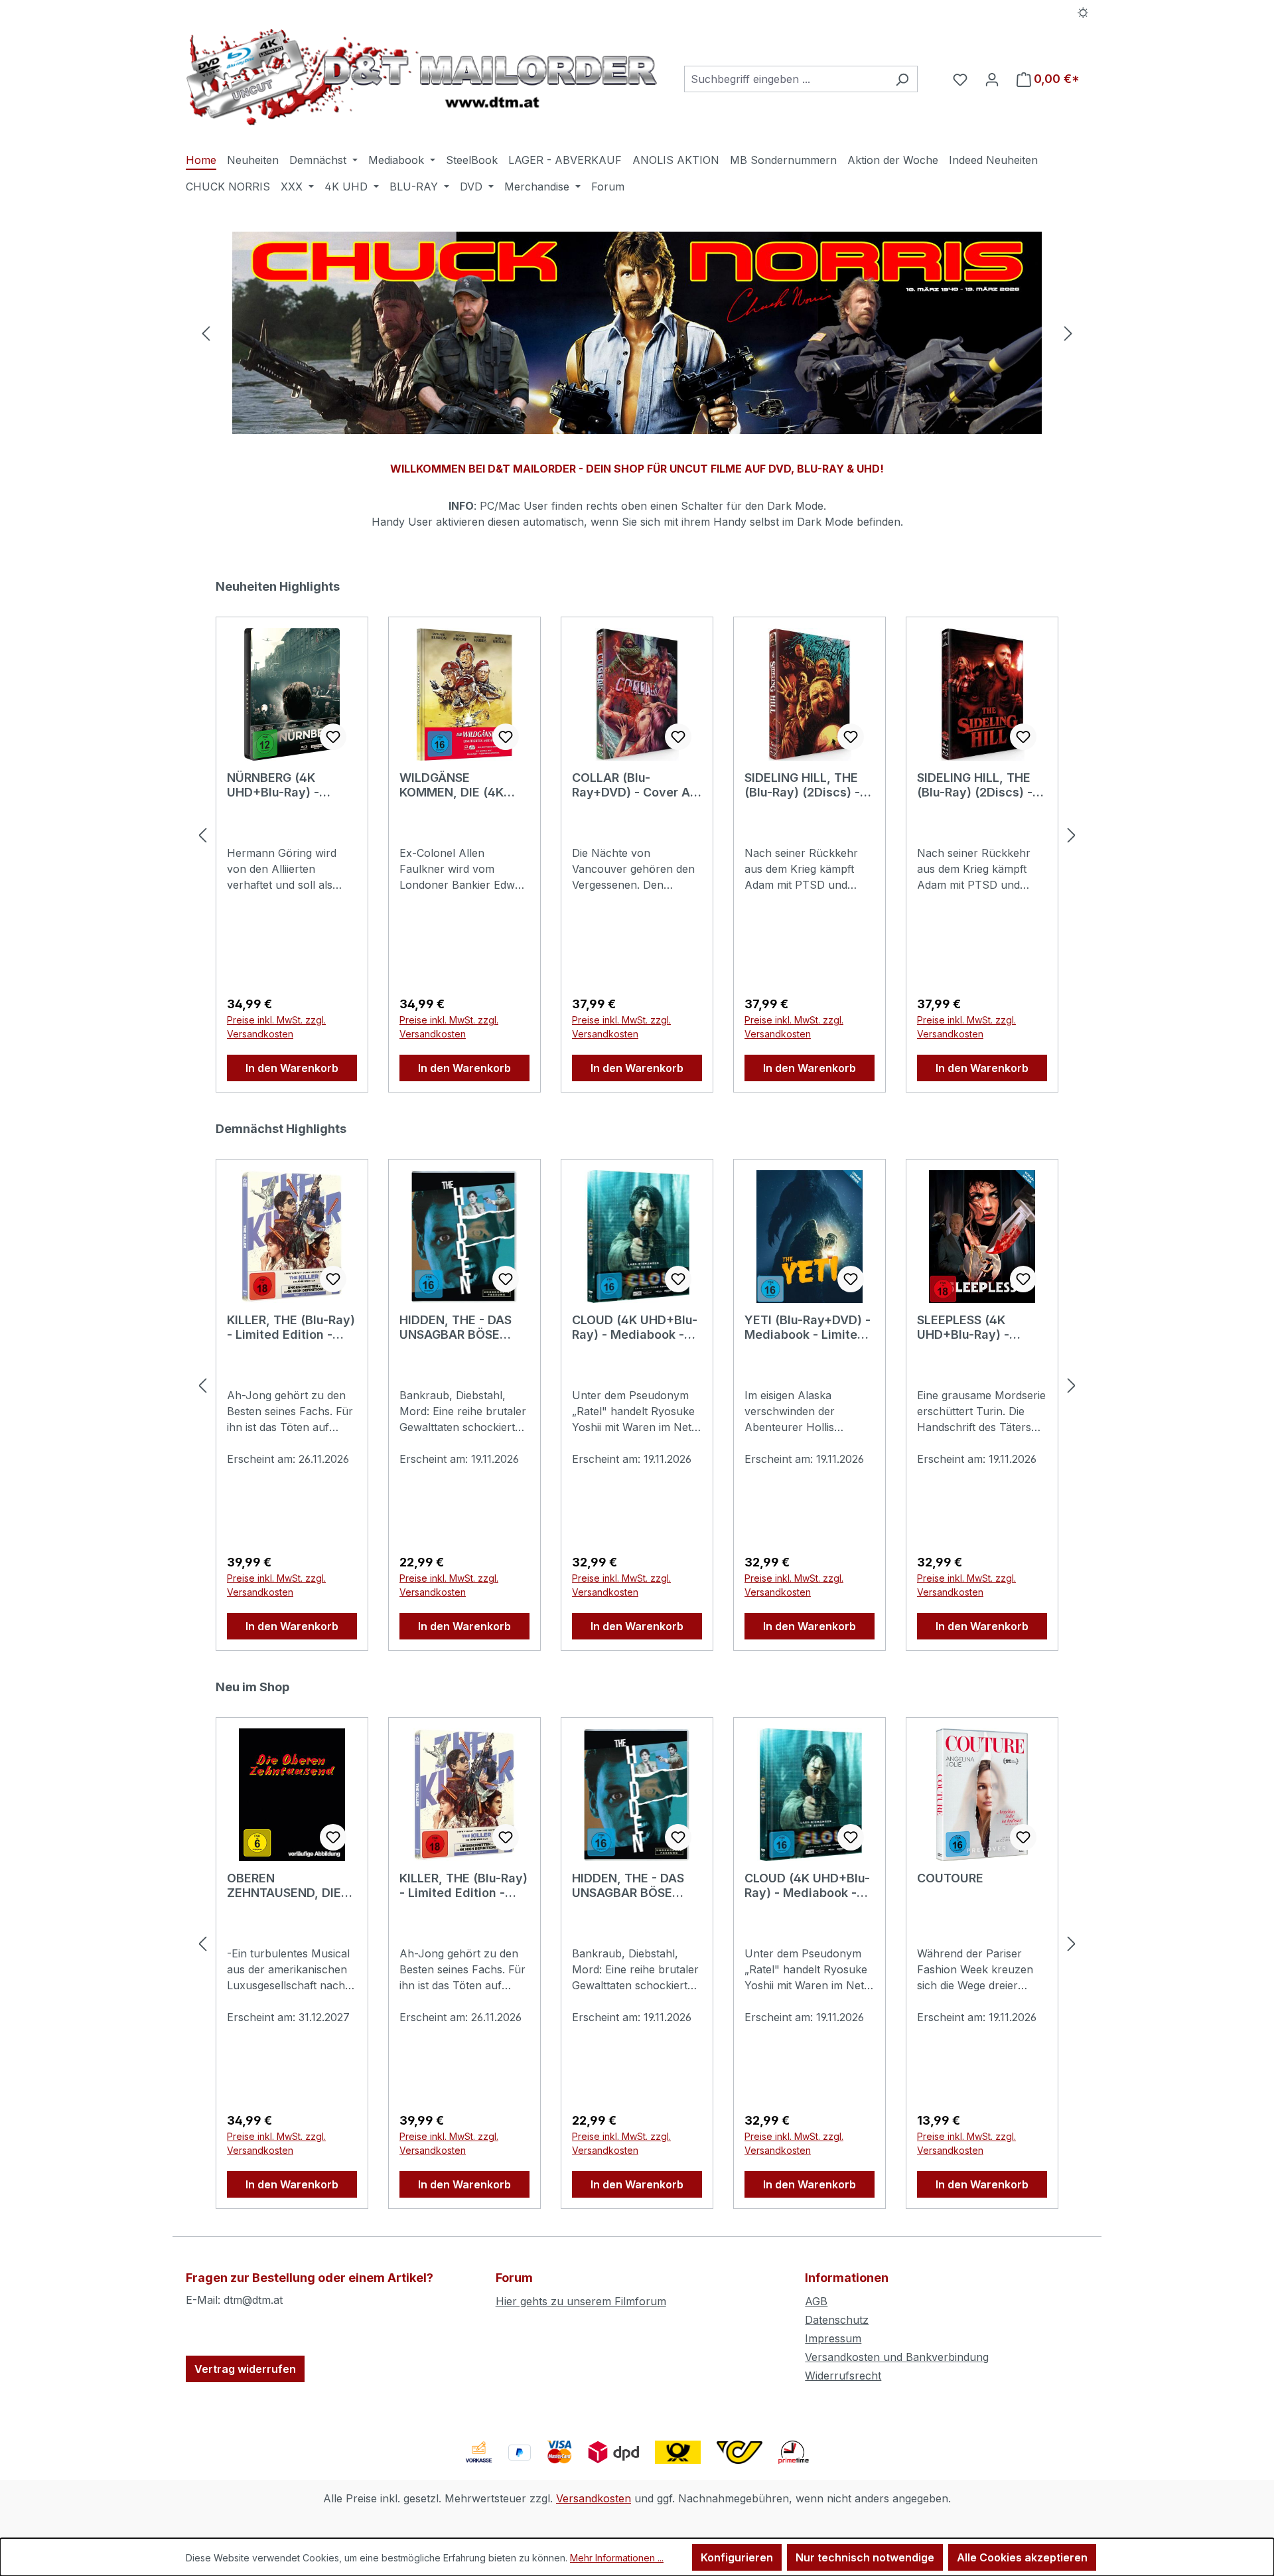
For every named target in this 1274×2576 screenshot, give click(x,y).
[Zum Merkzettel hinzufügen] (333, 737)
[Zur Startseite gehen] (422, 77)
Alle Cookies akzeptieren (1022, 2557)
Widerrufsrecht (843, 2376)
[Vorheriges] (206, 333)
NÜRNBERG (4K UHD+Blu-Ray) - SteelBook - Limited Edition (284, 785)
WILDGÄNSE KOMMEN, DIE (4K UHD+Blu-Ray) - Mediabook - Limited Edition (460, 785)
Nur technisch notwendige (865, 2557)
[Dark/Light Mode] (1083, 11)
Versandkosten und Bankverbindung (897, 2357)
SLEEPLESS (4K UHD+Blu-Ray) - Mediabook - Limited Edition (977, 1327)
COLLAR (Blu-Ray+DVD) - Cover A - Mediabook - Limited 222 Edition (635, 785)
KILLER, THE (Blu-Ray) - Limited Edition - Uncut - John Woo (291, 1327)
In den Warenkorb (292, 1068)
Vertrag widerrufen (245, 2369)
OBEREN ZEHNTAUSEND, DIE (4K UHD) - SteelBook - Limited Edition (290, 1886)
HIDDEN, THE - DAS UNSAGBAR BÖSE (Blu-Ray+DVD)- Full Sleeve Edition (457, 1327)
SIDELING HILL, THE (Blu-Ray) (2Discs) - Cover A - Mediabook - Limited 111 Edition (807, 785)
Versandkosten (594, 2498)
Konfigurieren (737, 2557)
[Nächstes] (1068, 333)
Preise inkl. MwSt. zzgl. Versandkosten (276, 1027)
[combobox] (786, 79)
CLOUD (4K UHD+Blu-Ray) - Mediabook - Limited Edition (635, 1327)
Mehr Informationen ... (617, 2558)
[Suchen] (902, 79)
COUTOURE (950, 1878)
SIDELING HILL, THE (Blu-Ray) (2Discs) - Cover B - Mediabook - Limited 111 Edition (979, 785)
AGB (816, 2301)
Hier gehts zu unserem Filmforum (581, 2301)
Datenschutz (837, 2320)
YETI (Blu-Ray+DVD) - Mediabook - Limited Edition (808, 1327)
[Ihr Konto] (992, 79)
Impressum (833, 2338)
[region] (637, 333)
